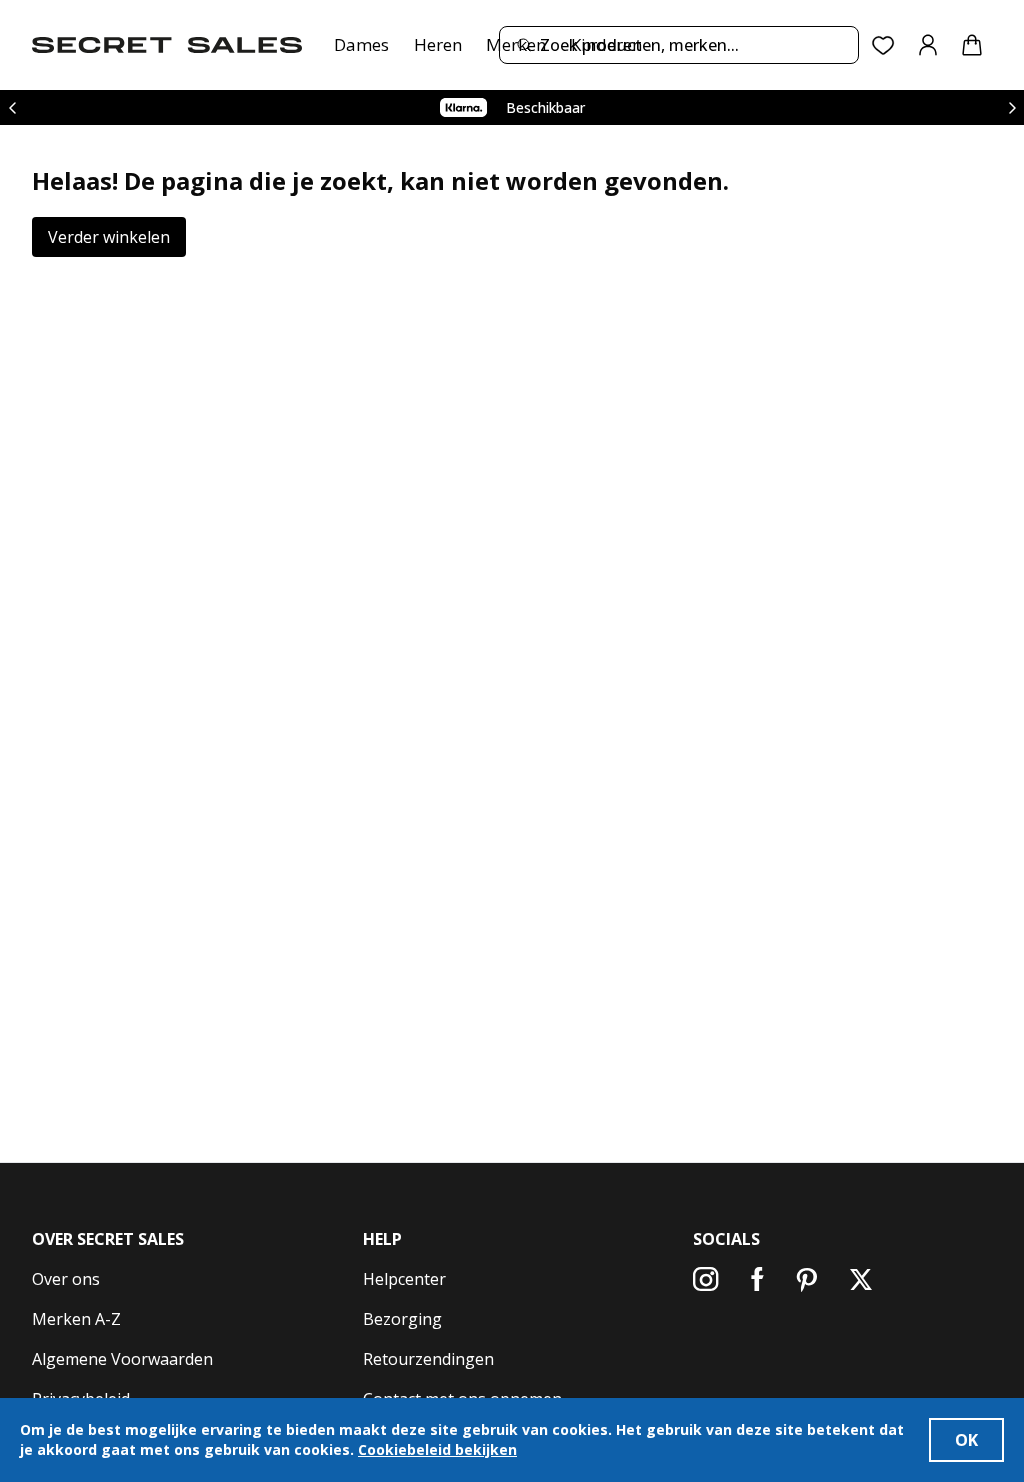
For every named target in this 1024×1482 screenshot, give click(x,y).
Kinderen (606, 44)
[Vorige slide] (12, 107)
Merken (516, 44)
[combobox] (679, 45)
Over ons (66, 1279)
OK (966, 1440)
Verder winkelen (109, 237)
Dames (361, 44)
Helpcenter (404, 1279)
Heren (438, 44)
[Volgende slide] (1012, 107)
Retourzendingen (428, 1359)
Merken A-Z (76, 1319)
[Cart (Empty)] (972, 45)
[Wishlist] (883, 45)
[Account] (928, 45)
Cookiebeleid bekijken (437, 1449)
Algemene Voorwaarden (122, 1359)
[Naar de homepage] (167, 45)
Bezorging (402, 1319)
